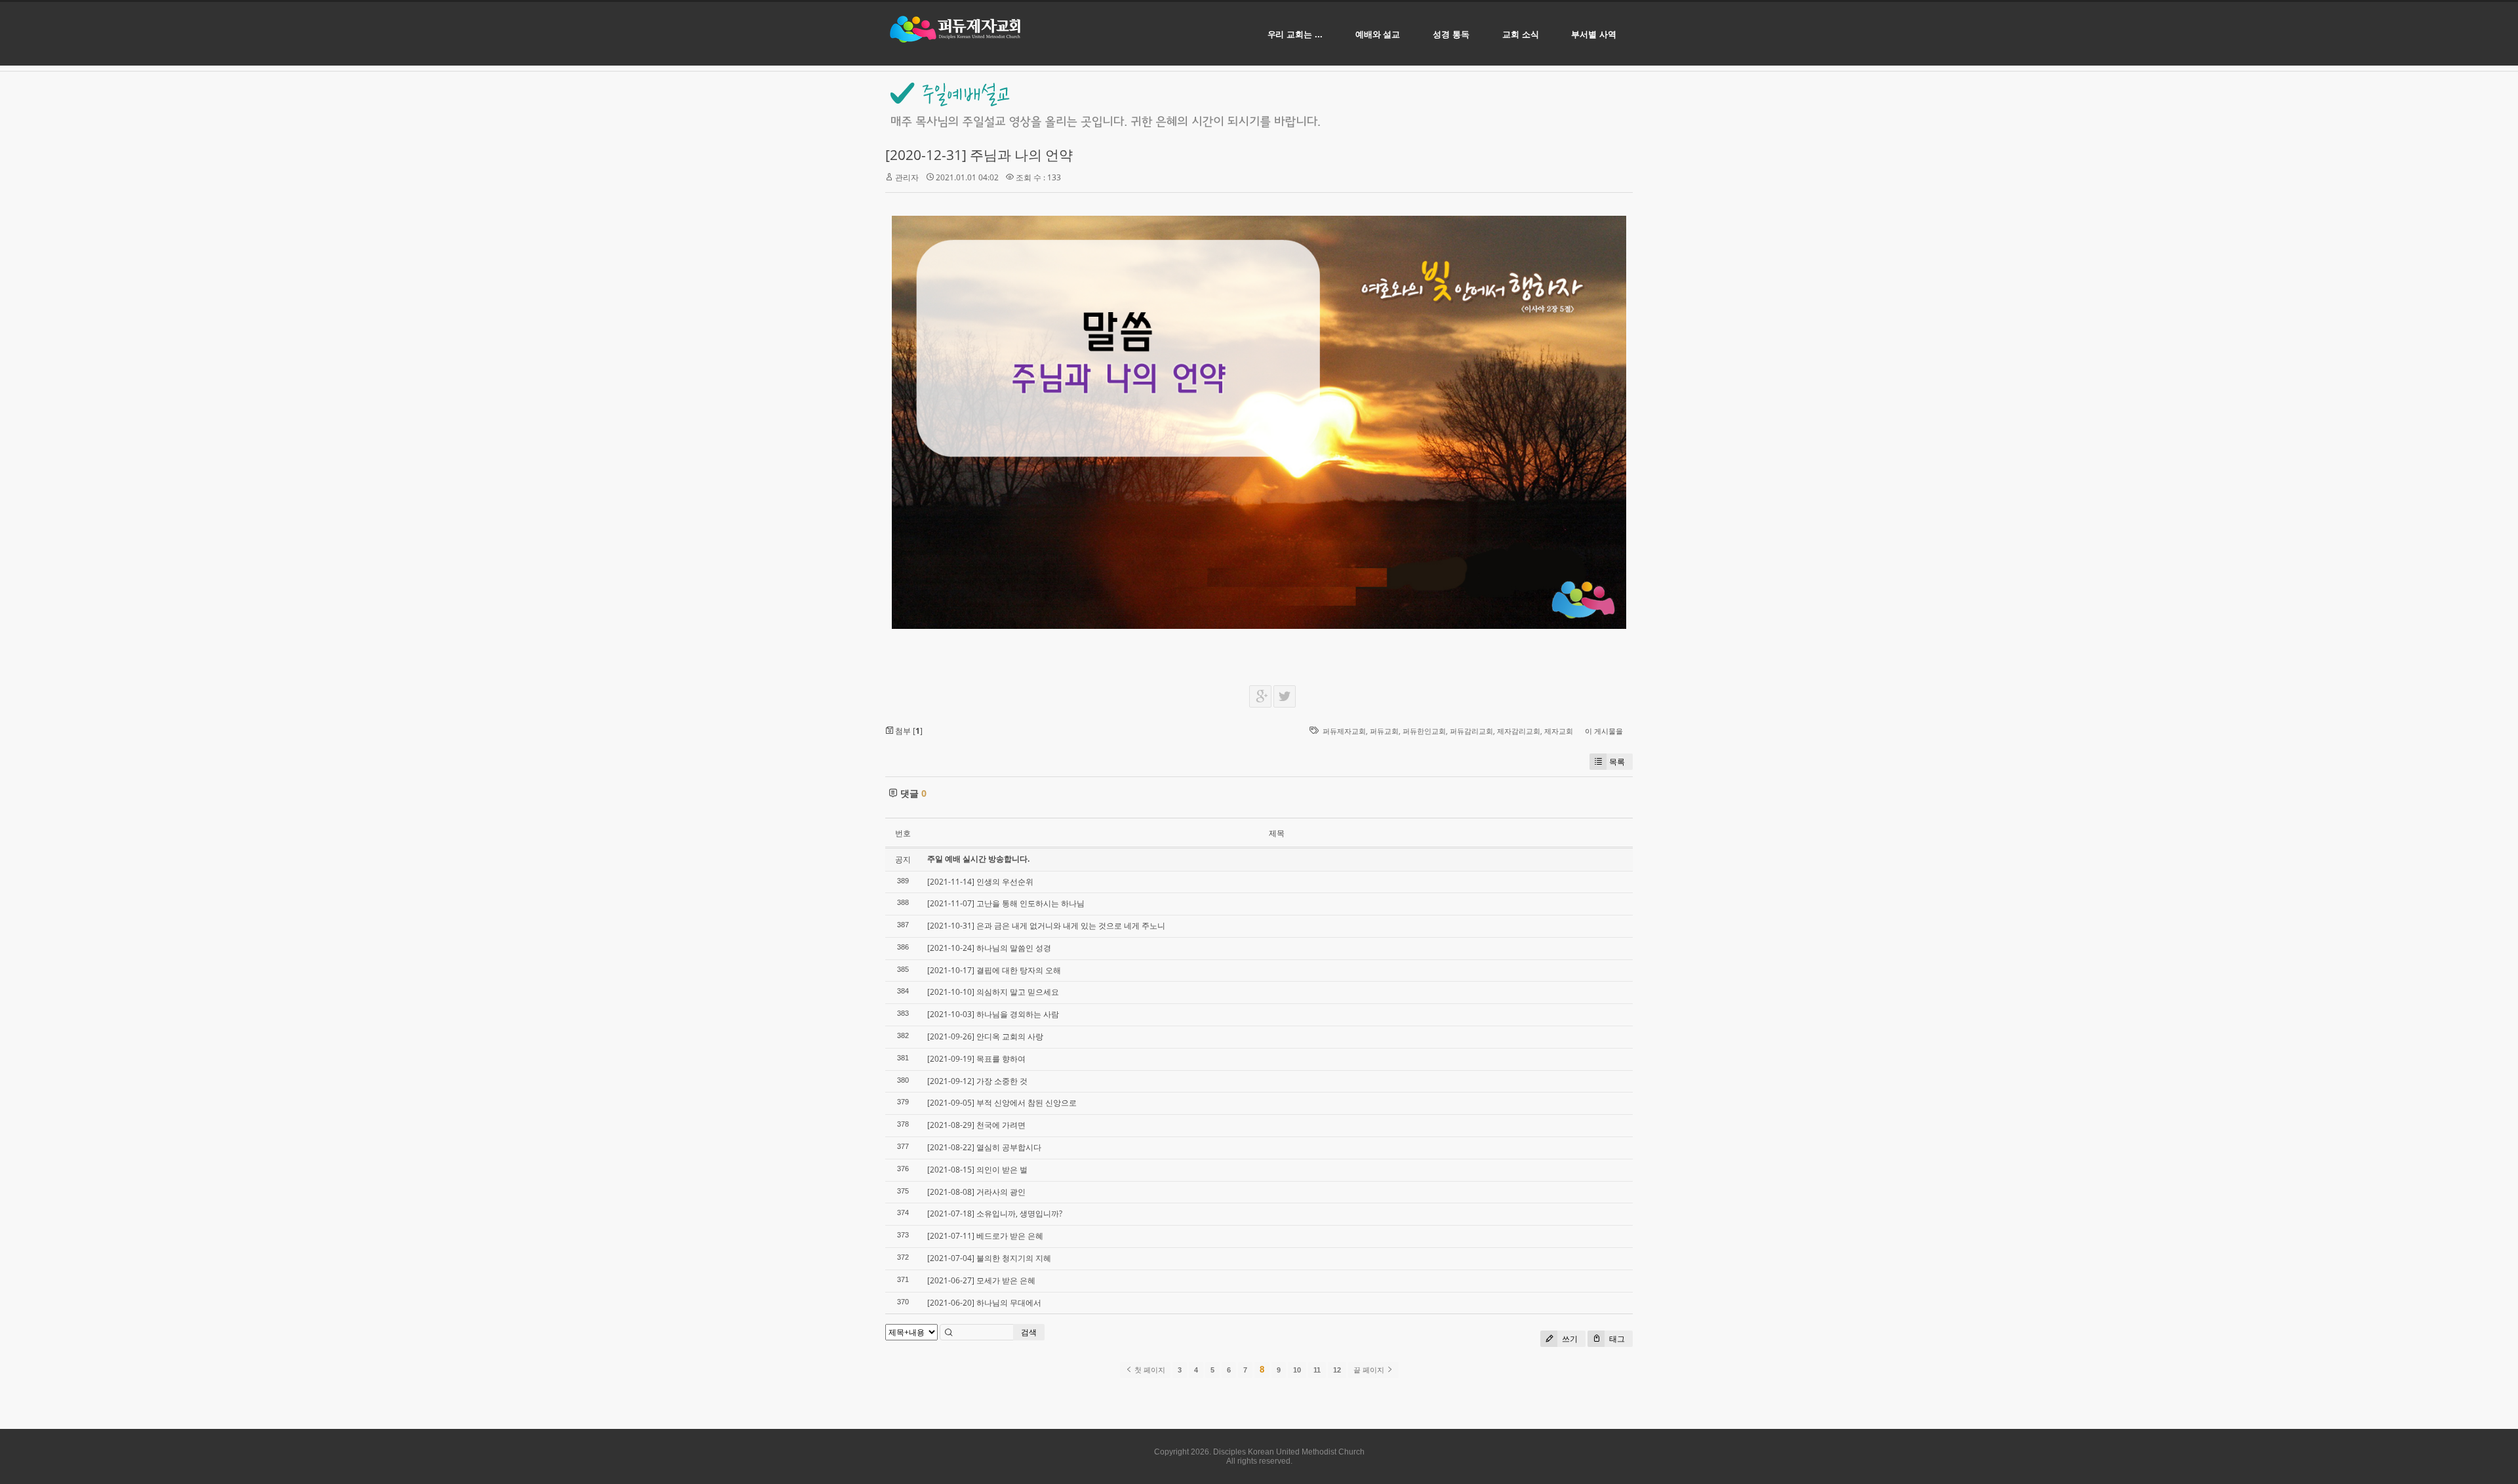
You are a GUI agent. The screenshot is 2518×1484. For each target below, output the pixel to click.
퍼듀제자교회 (1344, 731)
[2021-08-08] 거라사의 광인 (976, 1192)
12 (1337, 1370)
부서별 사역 (1594, 34)
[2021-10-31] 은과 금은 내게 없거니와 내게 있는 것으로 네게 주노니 (1046, 926)
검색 (1029, 1332)
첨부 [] (908, 731)
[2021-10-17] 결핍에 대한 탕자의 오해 (994, 970)
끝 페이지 (1370, 1370)
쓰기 (1569, 1339)
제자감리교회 (1519, 731)
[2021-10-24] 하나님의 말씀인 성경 (989, 948)
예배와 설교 (1378, 34)
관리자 (907, 177)
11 (1317, 1370)
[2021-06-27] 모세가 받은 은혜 (981, 1280)
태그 (1616, 1339)
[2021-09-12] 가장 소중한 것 (977, 1081)
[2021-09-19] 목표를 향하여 (976, 1059)
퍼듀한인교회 (1424, 731)
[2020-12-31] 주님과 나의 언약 (979, 155)
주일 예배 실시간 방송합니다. (978, 859)
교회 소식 (1521, 34)
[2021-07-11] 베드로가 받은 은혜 (985, 1236)
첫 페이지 (1149, 1370)
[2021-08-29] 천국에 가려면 (976, 1125)
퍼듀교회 (1384, 731)
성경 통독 (1451, 34)
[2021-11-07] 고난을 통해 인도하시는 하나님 (1006, 903)
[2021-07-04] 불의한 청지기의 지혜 (989, 1258)
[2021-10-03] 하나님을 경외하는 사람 (993, 1014)
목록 (1617, 762)
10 (1297, 1370)
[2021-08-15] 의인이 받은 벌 (977, 1170)
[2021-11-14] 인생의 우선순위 (980, 882)
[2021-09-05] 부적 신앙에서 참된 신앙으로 (1002, 1103)
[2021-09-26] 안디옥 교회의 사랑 (985, 1036)
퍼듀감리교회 (1471, 731)
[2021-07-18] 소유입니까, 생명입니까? (995, 1213)
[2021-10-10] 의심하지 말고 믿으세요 (993, 992)
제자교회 (1559, 731)
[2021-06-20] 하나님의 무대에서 (984, 1303)
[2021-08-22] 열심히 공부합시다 (984, 1147)
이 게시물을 (1604, 731)
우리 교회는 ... (1295, 34)
